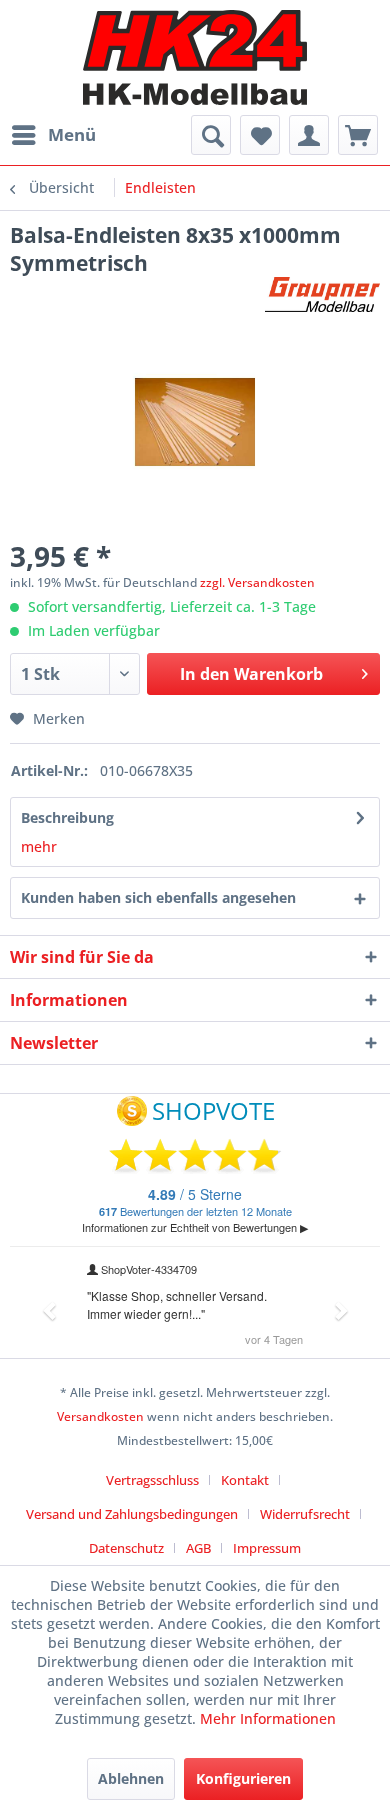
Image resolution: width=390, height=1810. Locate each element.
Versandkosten (100, 1416)
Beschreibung (67, 817)
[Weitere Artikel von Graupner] (322, 294)
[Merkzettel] (260, 135)
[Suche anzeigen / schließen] (211, 135)
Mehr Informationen (268, 1718)
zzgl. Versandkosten (257, 582)
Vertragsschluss (152, 1480)
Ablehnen (131, 1778)
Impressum (267, 1548)
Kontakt (245, 1480)
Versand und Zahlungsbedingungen (132, 1514)
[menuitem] (53, 135)
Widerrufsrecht (305, 1514)
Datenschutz (126, 1548)
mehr (39, 846)
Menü (72, 134)
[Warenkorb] (358, 135)
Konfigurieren (243, 1778)
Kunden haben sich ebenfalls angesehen (158, 897)
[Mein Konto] (309, 135)
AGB (198, 1548)
